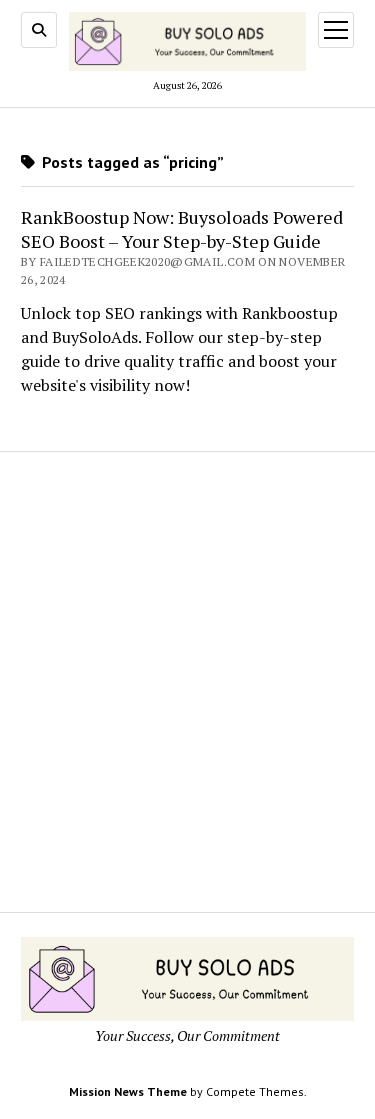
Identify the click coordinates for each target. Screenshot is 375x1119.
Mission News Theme (128, 1091)
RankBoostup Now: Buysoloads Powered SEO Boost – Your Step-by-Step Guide (182, 229)
